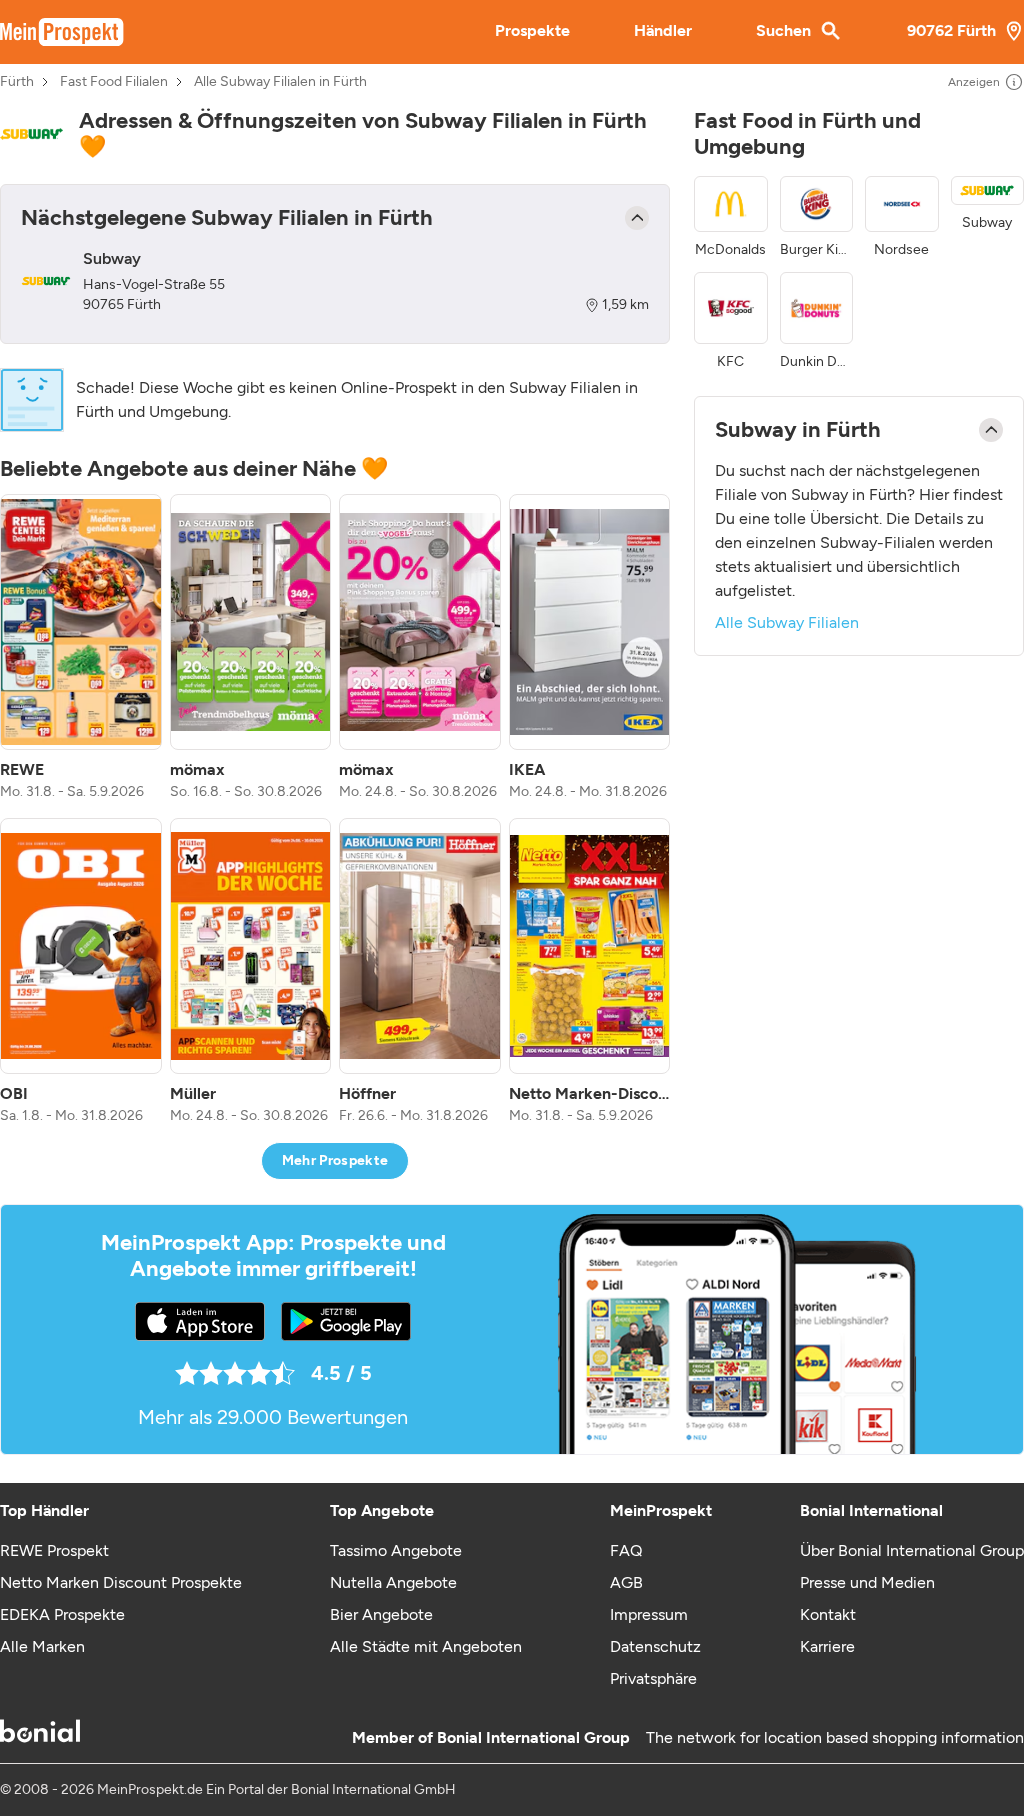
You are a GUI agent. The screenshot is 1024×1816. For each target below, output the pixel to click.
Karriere (827, 1646)
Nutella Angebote (393, 1582)
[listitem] (81, 648)
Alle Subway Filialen (787, 622)
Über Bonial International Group (912, 1550)
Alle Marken (42, 1646)
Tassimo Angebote (396, 1550)
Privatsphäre (653, 1678)
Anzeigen (974, 82)
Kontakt (828, 1614)
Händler (663, 30)
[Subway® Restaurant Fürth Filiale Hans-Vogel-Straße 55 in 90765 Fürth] (46, 281)
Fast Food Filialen (114, 82)
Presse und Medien (867, 1582)
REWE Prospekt (54, 1550)
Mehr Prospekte (335, 1160)
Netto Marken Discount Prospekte (121, 1582)
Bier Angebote (381, 1614)
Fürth (17, 82)
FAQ (626, 1550)
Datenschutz (655, 1646)
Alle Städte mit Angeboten (426, 1646)
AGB (626, 1582)
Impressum (649, 1614)
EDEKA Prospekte (62, 1614)
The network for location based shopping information (835, 1737)
